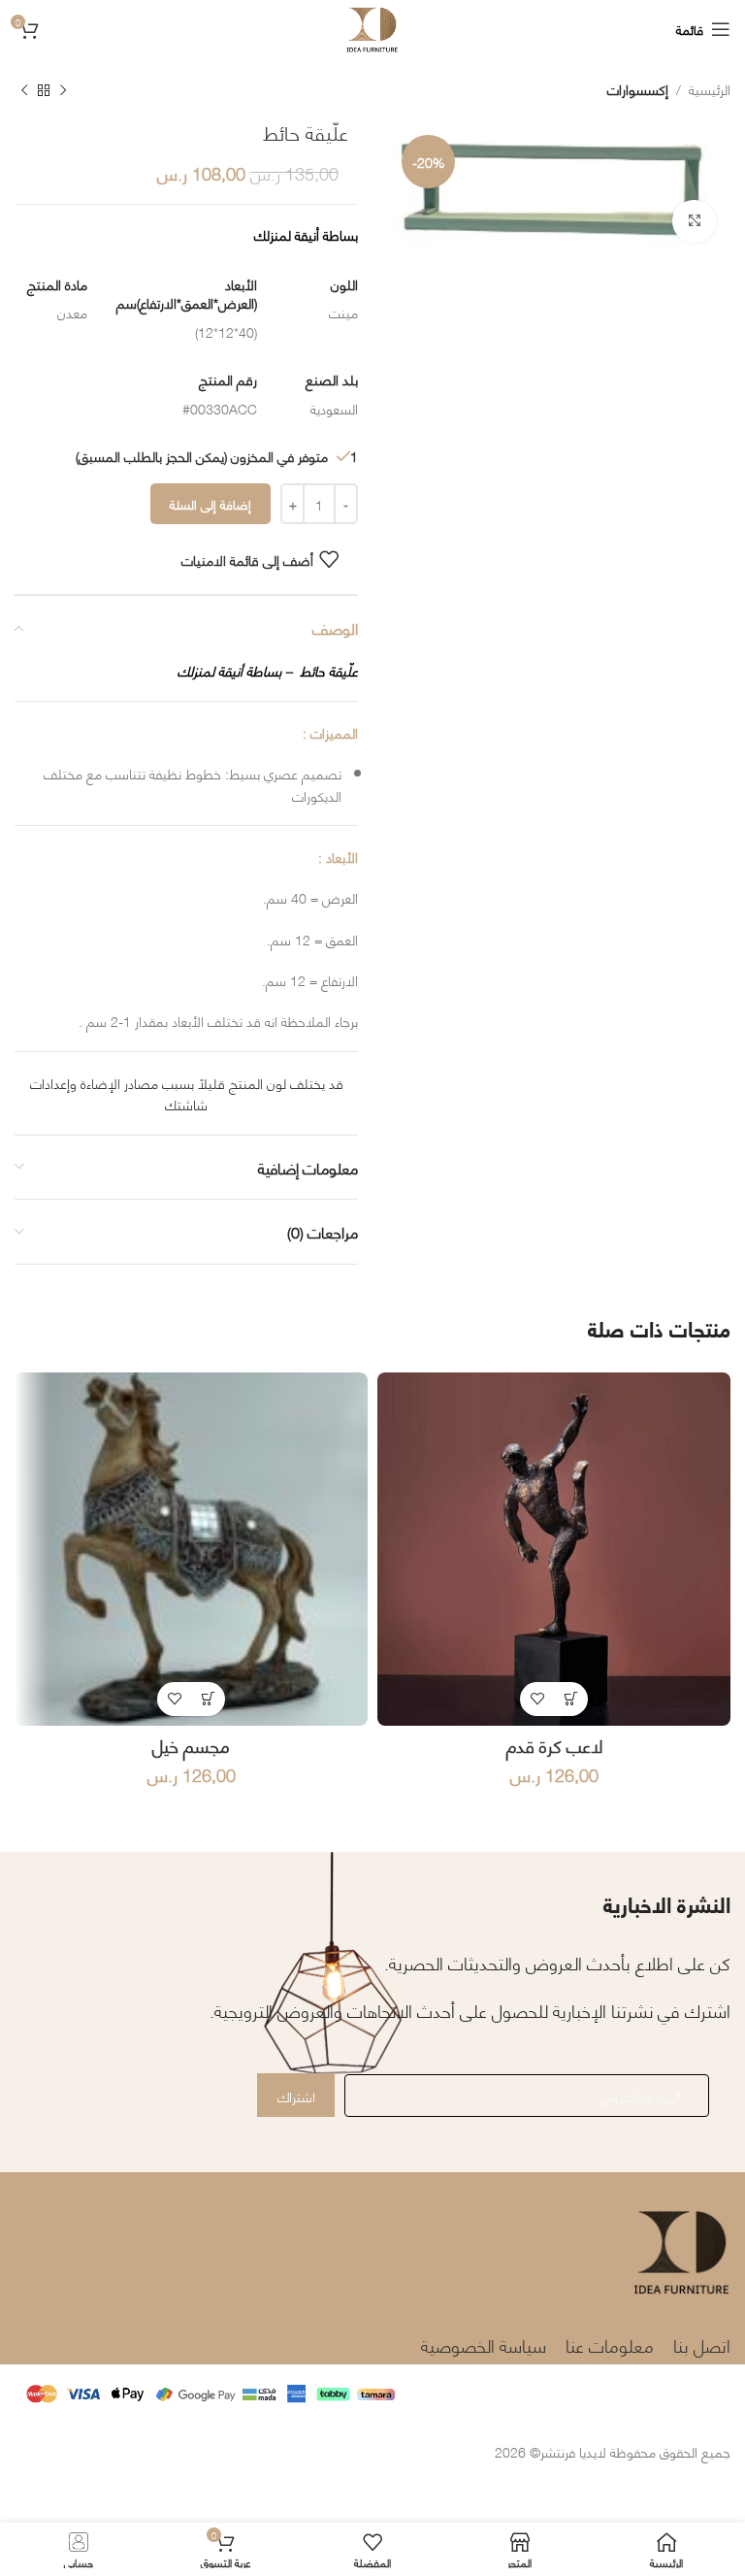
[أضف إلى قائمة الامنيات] (537, 1699)
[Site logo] (372, 26)
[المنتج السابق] (63, 91)
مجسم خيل (191, 1745)
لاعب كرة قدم (554, 1745)
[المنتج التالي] (24, 91)
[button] (571, 1699)
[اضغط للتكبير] (694, 222)
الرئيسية (710, 88)
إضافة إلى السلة (211, 504)
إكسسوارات (638, 88)
